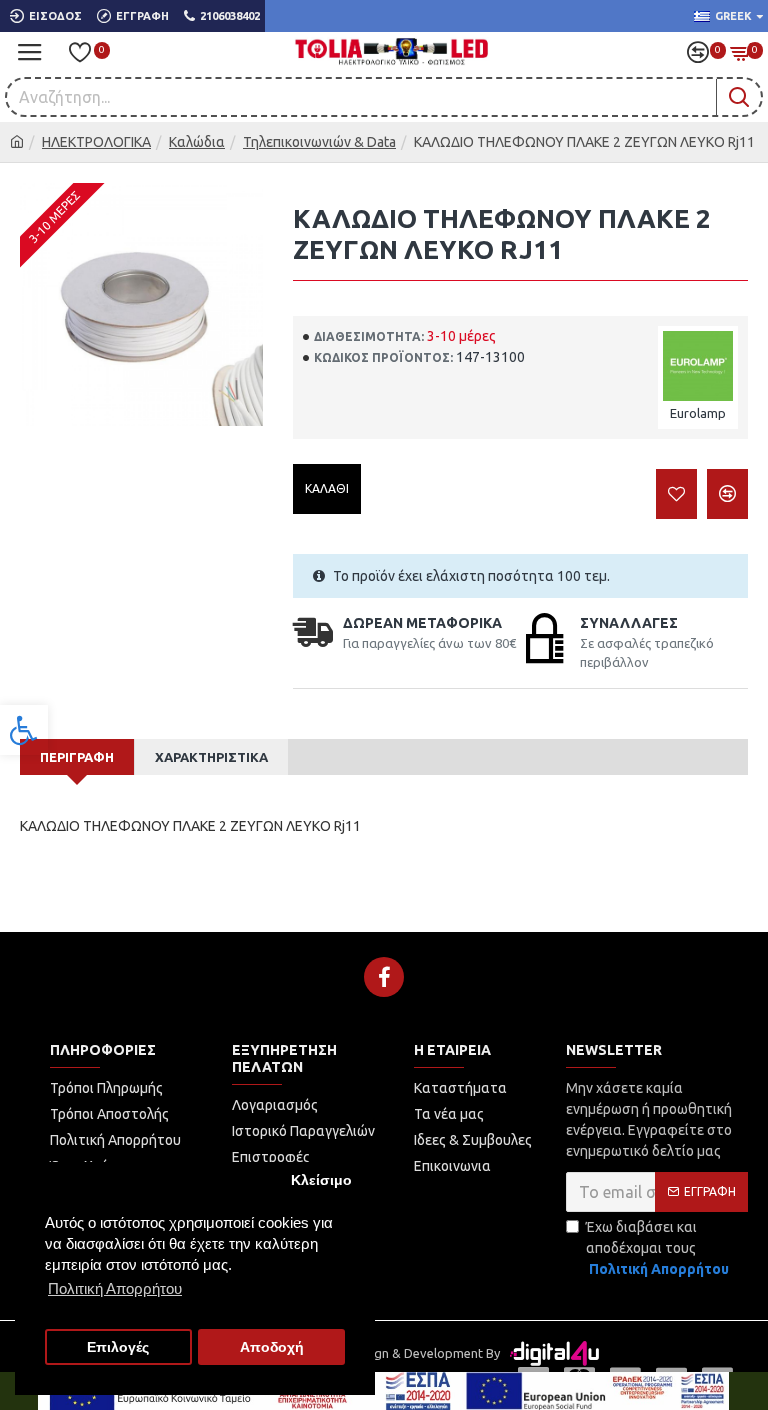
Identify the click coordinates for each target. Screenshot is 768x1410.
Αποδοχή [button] (272, 1347)
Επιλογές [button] (118, 1347)
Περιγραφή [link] (77, 757)
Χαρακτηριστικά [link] (211, 757)
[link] (24, 730)
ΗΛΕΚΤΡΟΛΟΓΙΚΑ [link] (96, 142)
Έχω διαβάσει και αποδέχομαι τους (657, 1248)
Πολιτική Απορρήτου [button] (115, 1288)
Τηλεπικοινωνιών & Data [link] (319, 142)
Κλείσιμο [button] (321, 1180)
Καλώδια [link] (197, 142)
